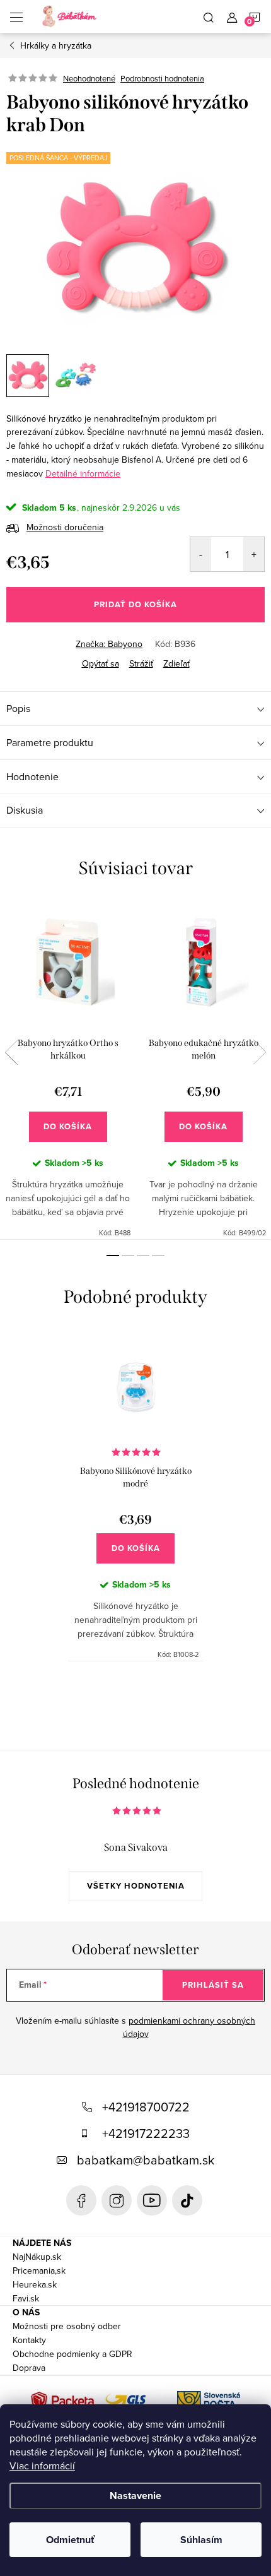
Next (260, 1052)
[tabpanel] (68, 1070)
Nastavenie (135, 2496)
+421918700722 (146, 2107)
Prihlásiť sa (213, 1985)
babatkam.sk (117, 2200)
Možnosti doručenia (65, 527)
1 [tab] (113, 1255)
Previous (11, 1052)
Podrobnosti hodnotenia (162, 78)
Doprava (29, 2368)
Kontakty (29, 2340)
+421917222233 (146, 2133)
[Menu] (16, 16)
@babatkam (187, 2200)
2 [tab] (128, 1255)
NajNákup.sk (37, 2257)
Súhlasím (201, 2540)
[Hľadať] (209, 16)
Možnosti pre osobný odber (67, 2326)
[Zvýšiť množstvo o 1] (254, 554)
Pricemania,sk (39, 2270)
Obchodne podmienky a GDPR (72, 2354)
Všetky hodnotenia (136, 1886)
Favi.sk (26, 2298)
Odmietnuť (70, 2540)
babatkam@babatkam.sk (146, 2160)
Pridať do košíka (135, 604)
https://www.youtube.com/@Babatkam (152, 2200)
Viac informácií (42, 2466)
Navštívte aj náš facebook (81, 2200)
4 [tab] (158, 1255)
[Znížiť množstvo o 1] (201, 554)
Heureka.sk (35, 2284)
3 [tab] (143, 1255)
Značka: (109, 644)
